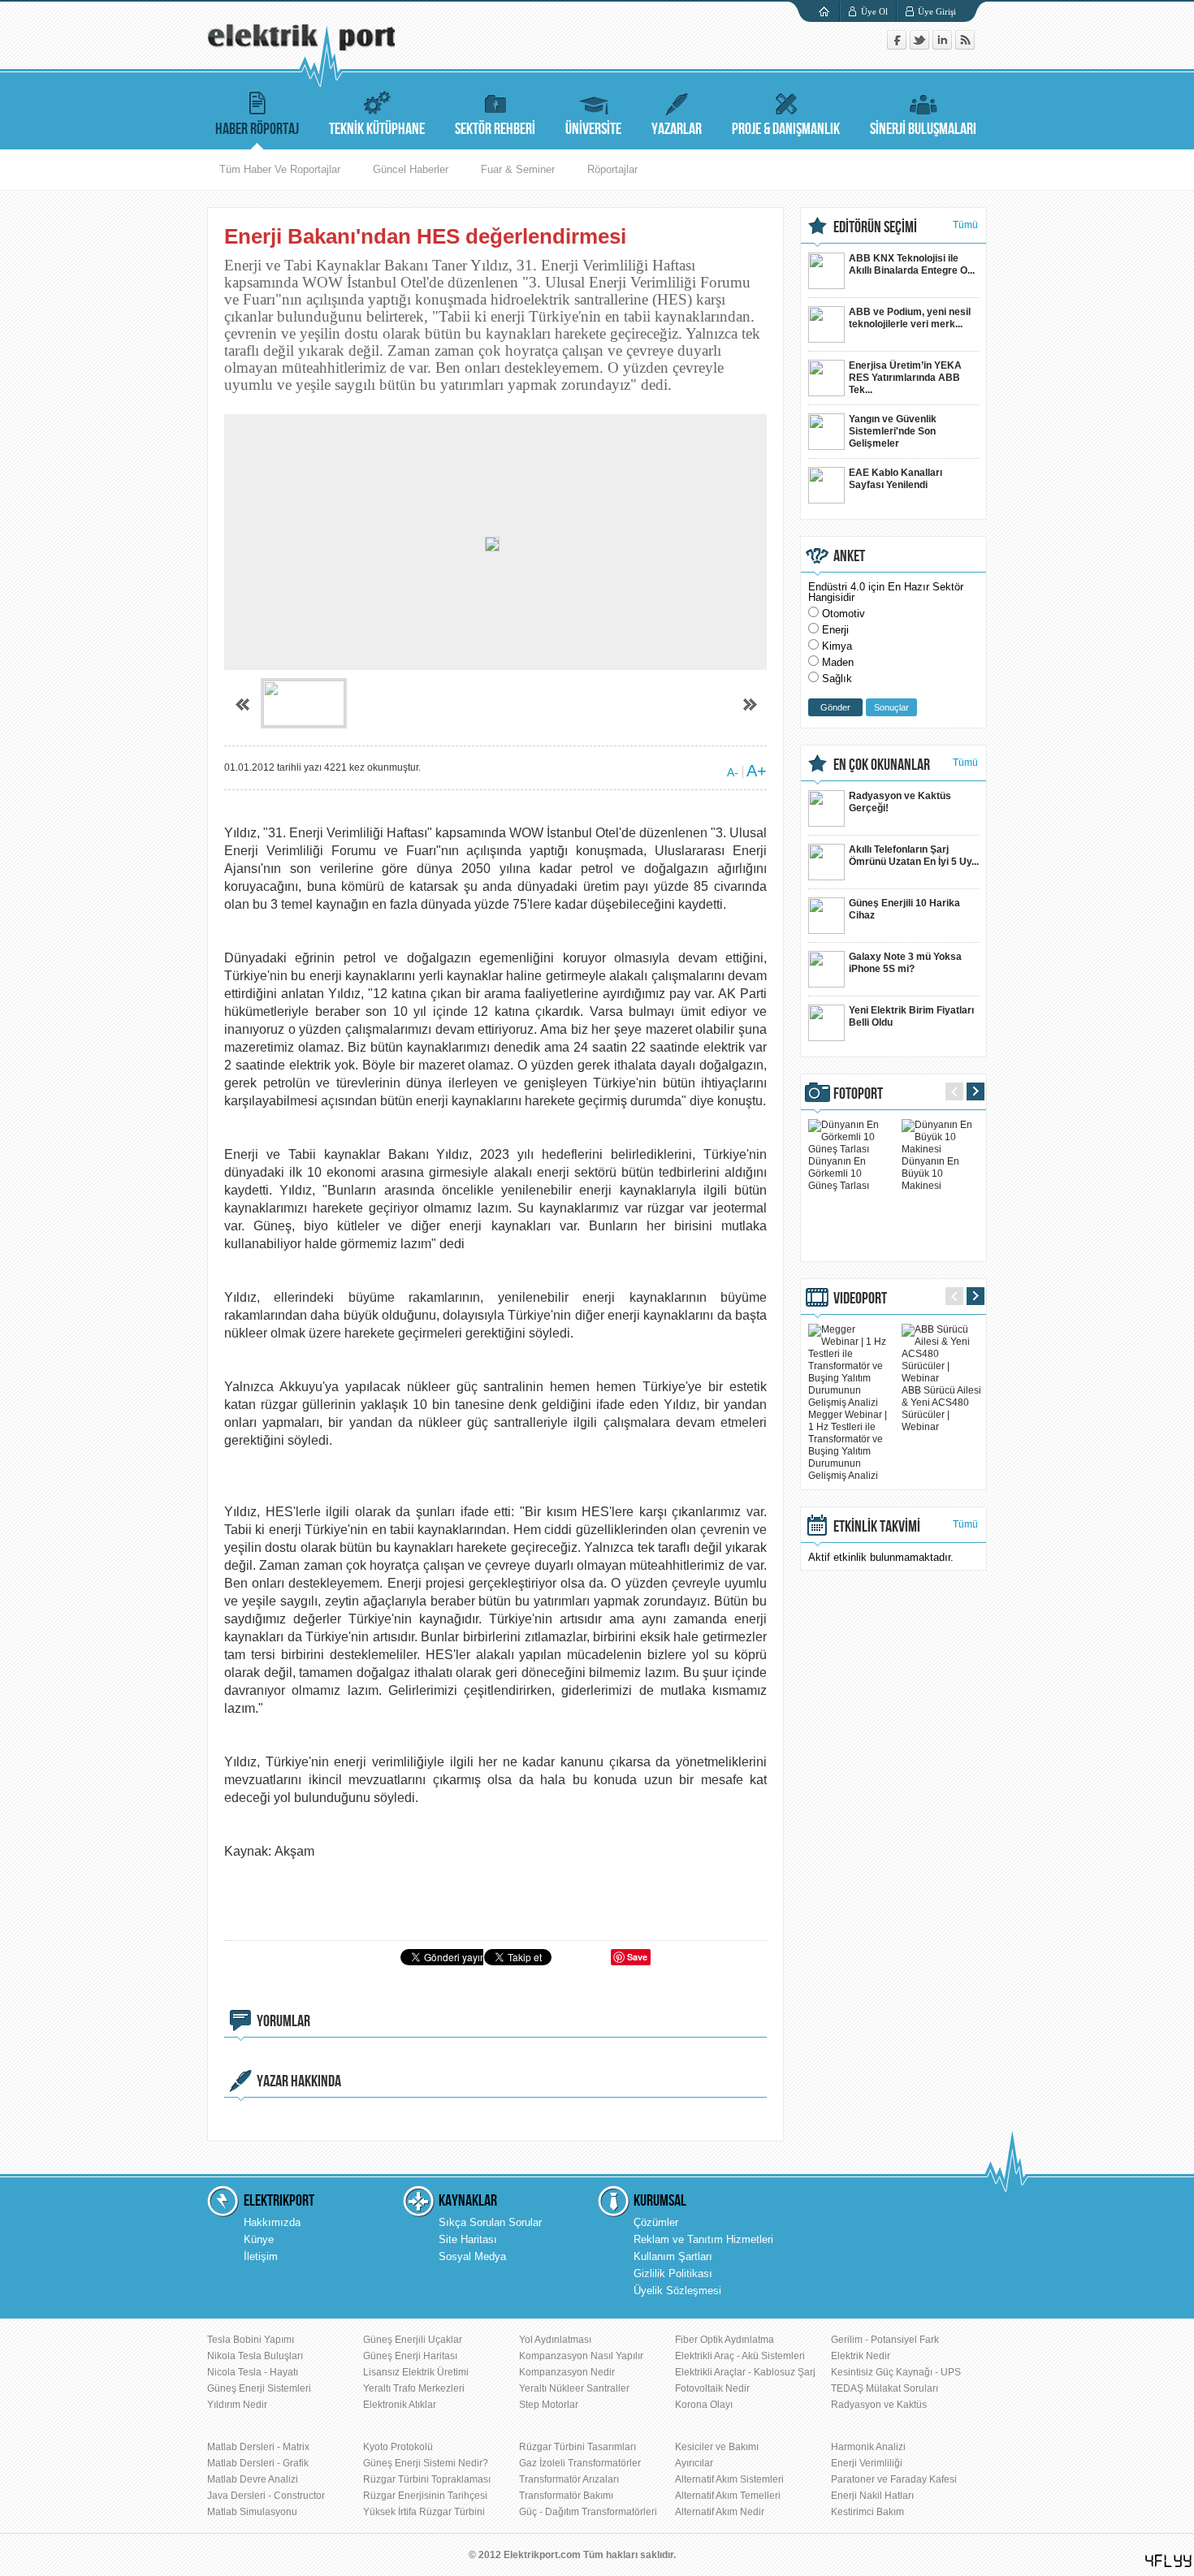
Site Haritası (468, 2239)
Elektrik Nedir (861, 2356)
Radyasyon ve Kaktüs (879, 2405)
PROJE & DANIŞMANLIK (786, 129)
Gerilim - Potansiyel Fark (885, 2340)
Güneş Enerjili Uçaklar (413, 2340)
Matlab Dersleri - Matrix (258, 2447)
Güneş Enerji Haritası (410, 2356)
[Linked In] (944, 46)
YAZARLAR (677, 129)
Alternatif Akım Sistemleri (729, 2479)
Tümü (965, 225)
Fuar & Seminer (518, 169)
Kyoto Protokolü (398, 2447)
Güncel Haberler (411, 169)
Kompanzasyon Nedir (567, 2372)
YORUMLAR (283, 2021)
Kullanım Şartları (673, 2256)
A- (733, 772)
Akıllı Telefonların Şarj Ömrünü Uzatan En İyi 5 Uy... (914, 856)
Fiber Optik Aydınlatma (725, 2340)
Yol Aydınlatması (555, 2340)
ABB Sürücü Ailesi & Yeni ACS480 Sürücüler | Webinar (941, 1409)
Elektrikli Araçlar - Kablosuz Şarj (745, 2372)
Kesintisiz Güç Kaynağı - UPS (896, 2372)
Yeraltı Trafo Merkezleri (414, 2388)
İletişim (261, 2256)
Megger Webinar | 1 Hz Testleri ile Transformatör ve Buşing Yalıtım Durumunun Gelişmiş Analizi (848, 1445)
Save (637, 1957)
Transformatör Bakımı (566, 2496)
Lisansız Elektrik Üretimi (416, 2372)
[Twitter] (921, 46)
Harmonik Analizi (868, 2447)
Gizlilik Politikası (673, 2273)
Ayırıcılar (694, 2463)
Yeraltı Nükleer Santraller (574, 2388)
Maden (838, 662)
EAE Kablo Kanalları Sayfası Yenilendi (895, 479)
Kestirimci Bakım (867, 2512)
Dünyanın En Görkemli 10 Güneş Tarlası (839, 1173)
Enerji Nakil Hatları (872, 2496)
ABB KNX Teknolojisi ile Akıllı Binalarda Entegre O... (912, 264)
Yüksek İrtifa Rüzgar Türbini (424, 2512)
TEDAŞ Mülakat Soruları (885, 2388)
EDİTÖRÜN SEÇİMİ (875, 227)
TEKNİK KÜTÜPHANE (377, 129)
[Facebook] (898, 46)
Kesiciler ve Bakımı (717, 2447)
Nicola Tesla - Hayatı (253, 2372)
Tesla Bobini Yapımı (251, 2340)
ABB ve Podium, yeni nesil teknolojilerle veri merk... (910, 318)
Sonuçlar (891, 707)
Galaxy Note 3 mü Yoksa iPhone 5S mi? (905, 963)
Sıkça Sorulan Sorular (490, 2222)
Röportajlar (612, 169)
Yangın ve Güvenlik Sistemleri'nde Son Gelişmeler (893, 431)
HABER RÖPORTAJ (257, 129)
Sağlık (837, 679)
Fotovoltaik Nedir (712, 2388)
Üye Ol (874, 11)
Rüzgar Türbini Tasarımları (578, 2447)
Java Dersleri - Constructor (266, 2496)
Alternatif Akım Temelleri (728, 2496)
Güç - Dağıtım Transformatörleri (588, 2512)
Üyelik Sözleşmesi (677, 2291)
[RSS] (965, 46)
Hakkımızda (272, 2222)
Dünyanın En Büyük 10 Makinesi (930, 1173)
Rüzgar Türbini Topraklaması (427, 2479)
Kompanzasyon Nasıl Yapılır (581, 2356)
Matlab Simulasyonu (252, 2512)
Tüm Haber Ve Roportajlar (280, 169)
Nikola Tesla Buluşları (255, 2356)
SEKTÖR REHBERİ (495, 129)
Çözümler (656, 2222)
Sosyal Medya (472, 2256)
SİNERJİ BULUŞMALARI (923, 129)
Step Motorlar (549, 2405)
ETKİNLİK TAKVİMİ (877, 1527)
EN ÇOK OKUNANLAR (882, 765)
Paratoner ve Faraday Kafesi (894, 2479)
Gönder (835, 707)
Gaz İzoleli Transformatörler (580, 2463)
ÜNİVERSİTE (593, 129)
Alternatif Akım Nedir (720, 2512)
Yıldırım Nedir (237, 2405)
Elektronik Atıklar (400, 2405)
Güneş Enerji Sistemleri (259, 2388)
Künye (259, 2239)
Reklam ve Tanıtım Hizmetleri (703, 2239)
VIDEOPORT (860, 1299)
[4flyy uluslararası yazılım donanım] (1169, 2561)
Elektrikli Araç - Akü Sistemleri (740, 2356)
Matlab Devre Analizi (253, 2479)
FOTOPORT (858, 1094)
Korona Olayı (704, 2405)
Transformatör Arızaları (569, 2479)
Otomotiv (844, 614)
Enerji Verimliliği (867, 2463)
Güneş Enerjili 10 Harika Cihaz (904, 909)
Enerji (835, 630)
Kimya (837, 646)
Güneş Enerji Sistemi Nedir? (426, 2463)
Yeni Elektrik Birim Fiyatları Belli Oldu (911, 1016)
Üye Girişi (937, 11)
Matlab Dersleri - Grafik (258, 2463)
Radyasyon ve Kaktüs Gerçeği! (900, 802)
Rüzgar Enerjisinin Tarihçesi (425, 2496)
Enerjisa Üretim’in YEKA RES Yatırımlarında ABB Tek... (905, 378)
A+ (757, 771)
